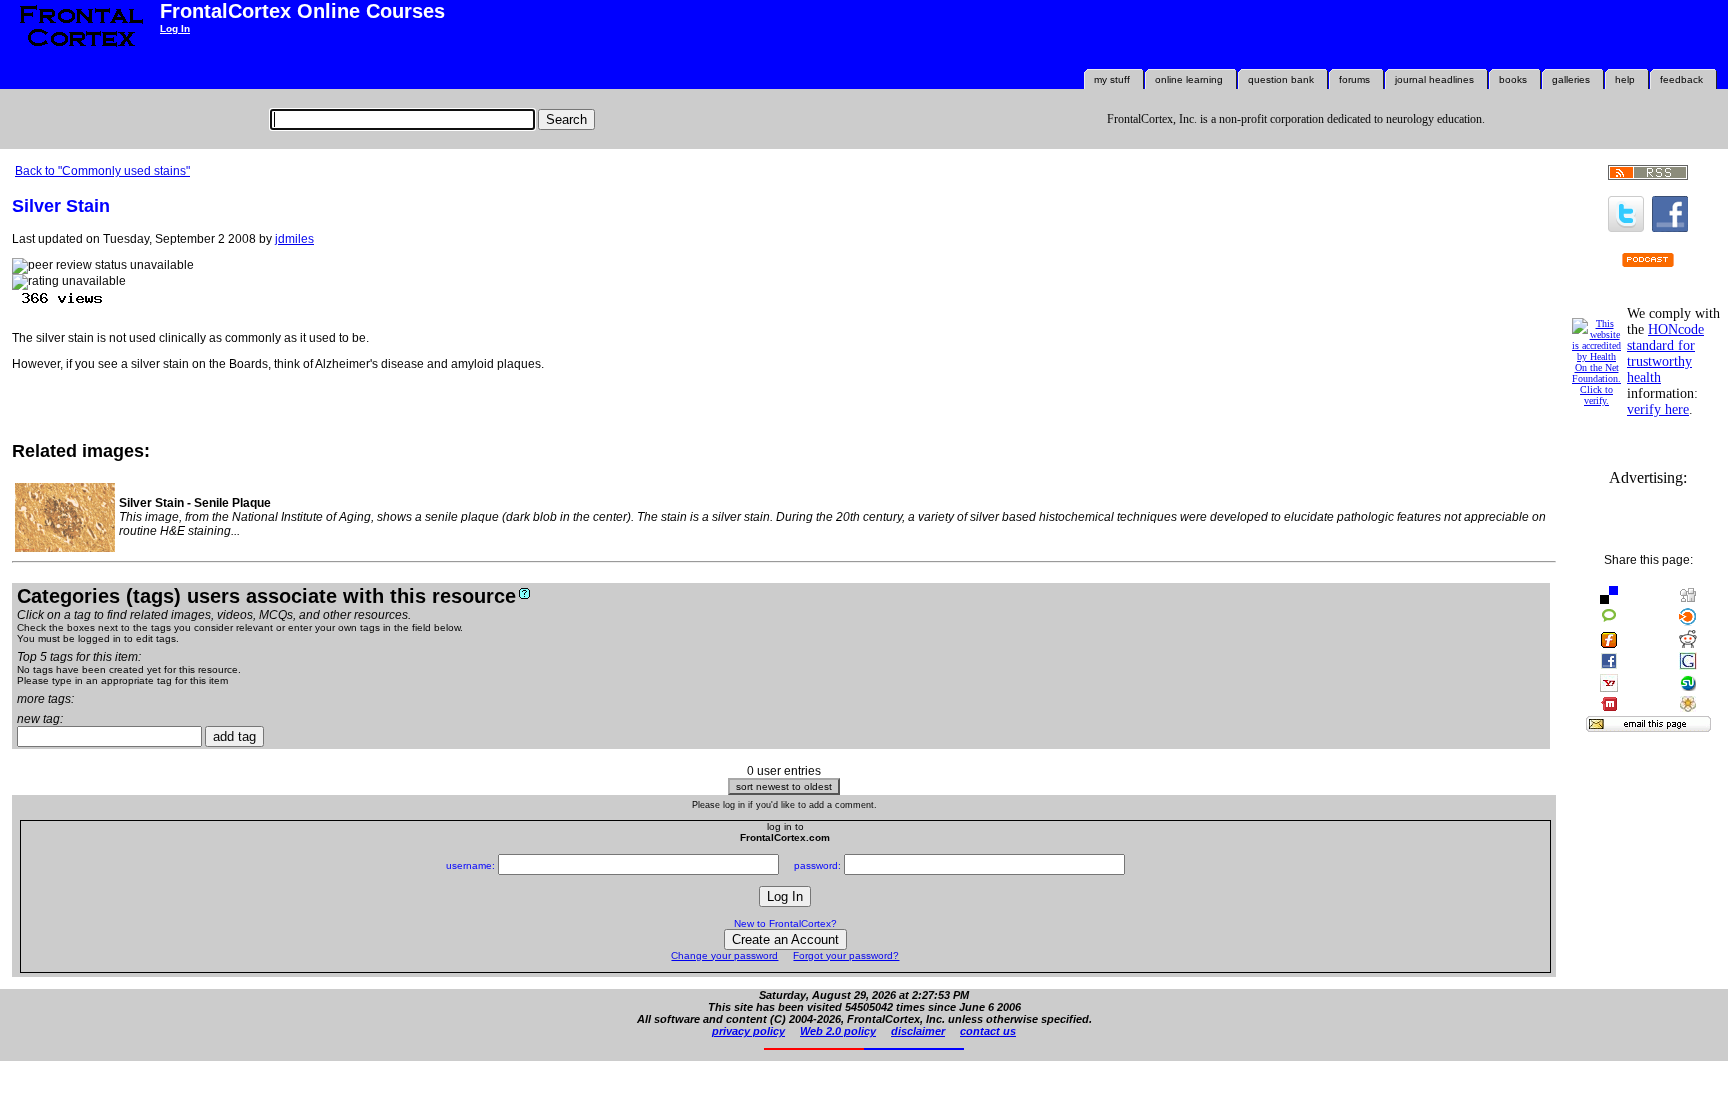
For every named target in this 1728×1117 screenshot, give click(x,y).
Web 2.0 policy (838, 1031)
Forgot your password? (846, 955)
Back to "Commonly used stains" (102, 171)
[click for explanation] (524, 593)
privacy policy (748, 1031)
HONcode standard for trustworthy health (1665, 353)
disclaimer (918, 1031)
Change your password (724, 955)
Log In (175, 28)
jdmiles (294, 239)
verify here (1658, 409)
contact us (988, 1031)
